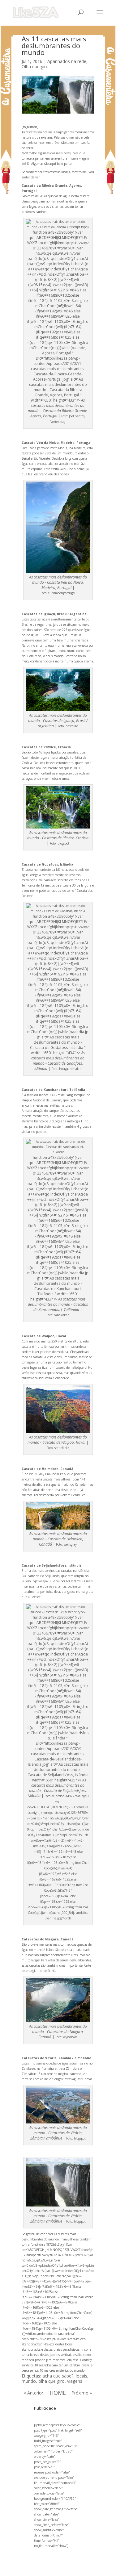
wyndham (70, 2037)
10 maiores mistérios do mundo (62, 2370)
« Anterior (34, 2393)
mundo (29, 2381)
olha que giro (52, 2381)
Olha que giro (35, 67)
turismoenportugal (62, 593)
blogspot (63, 843)
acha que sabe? (58, 2376)
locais (82, 2376)
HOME (58, 2393)
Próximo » (82, 2393)
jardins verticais (61, 2355)
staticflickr (62, 1448)
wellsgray (70, 1544)
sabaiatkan (62, 1315)
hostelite (72, 726)
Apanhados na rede (67, 61)
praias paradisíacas (67, 2349)
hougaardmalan (70, 1069)
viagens (75, 2381)
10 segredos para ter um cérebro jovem (62, 2365)
